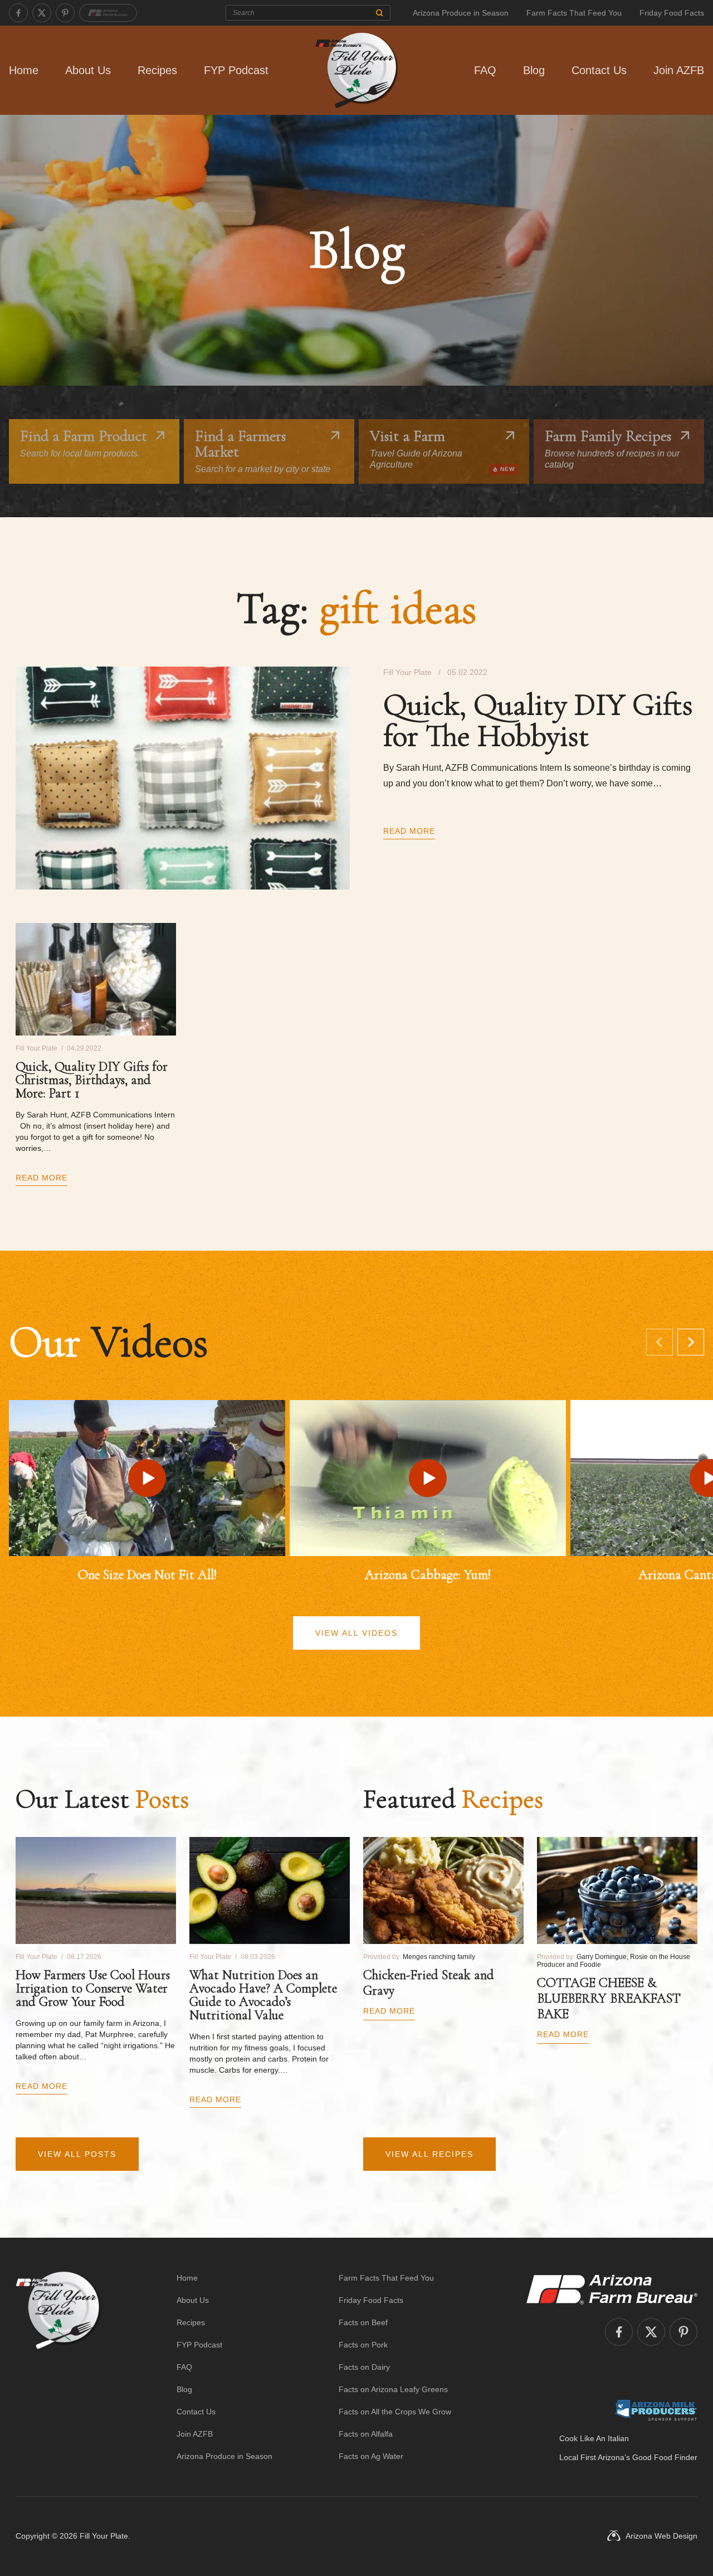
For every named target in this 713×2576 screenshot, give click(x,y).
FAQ (485, 70)
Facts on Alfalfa (366, 2434)
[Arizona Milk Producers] (656, 2410)
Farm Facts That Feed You (574, 13)
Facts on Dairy (364, 2367)
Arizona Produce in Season (461, 13)
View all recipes (429, 2154)
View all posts (77, 2154)
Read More (409, 831)
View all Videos (356, 1633)
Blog (534, 70)
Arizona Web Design (661, 2536)
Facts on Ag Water (371, 2456)
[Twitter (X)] (42, 13)
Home (24, 70)
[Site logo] (58, 2367)
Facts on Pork (363, 2345)
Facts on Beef (363, 2322)
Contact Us (599, 70)
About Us (88, 70)
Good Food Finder (665, 2457)
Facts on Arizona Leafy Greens (393, 2389)
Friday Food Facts (672, 13)
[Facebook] (18, 13)
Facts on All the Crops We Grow (395, 2412)
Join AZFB (679, 70)
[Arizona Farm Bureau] (108, 13)
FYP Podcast (236, 70)
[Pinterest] (65, 13)
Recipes (157, 70)
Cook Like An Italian (594, 2438)
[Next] (691, 1342)
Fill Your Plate (104, 2536)
